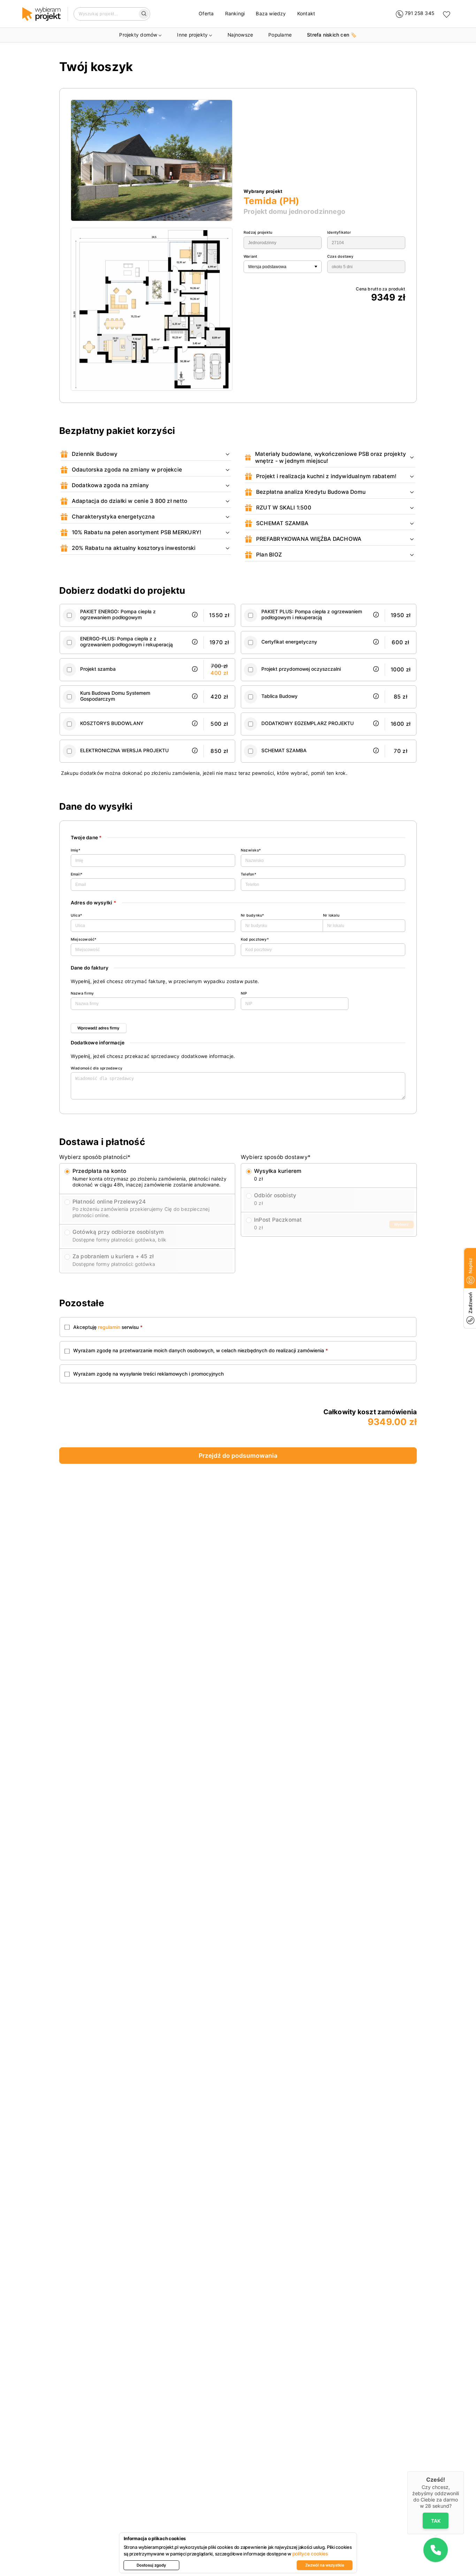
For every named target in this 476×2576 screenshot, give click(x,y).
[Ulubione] (447, 14)
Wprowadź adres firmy (98, 1028)
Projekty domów (138, 35)
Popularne (280, 35)
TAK (436, 2520)
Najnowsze (240, 35)
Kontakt (306, 14)
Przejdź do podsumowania (238, 1456)
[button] (436, 2550)
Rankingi (235, 14)
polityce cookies (310, 2554)
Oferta (206, 14)
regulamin (109, 1327)
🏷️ (332, 35)
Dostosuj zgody (151, 2565)
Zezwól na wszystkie (325, 2565)
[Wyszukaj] (144, 14)
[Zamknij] (464, 2471)
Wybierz (401, 1224)
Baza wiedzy (271, 14)
